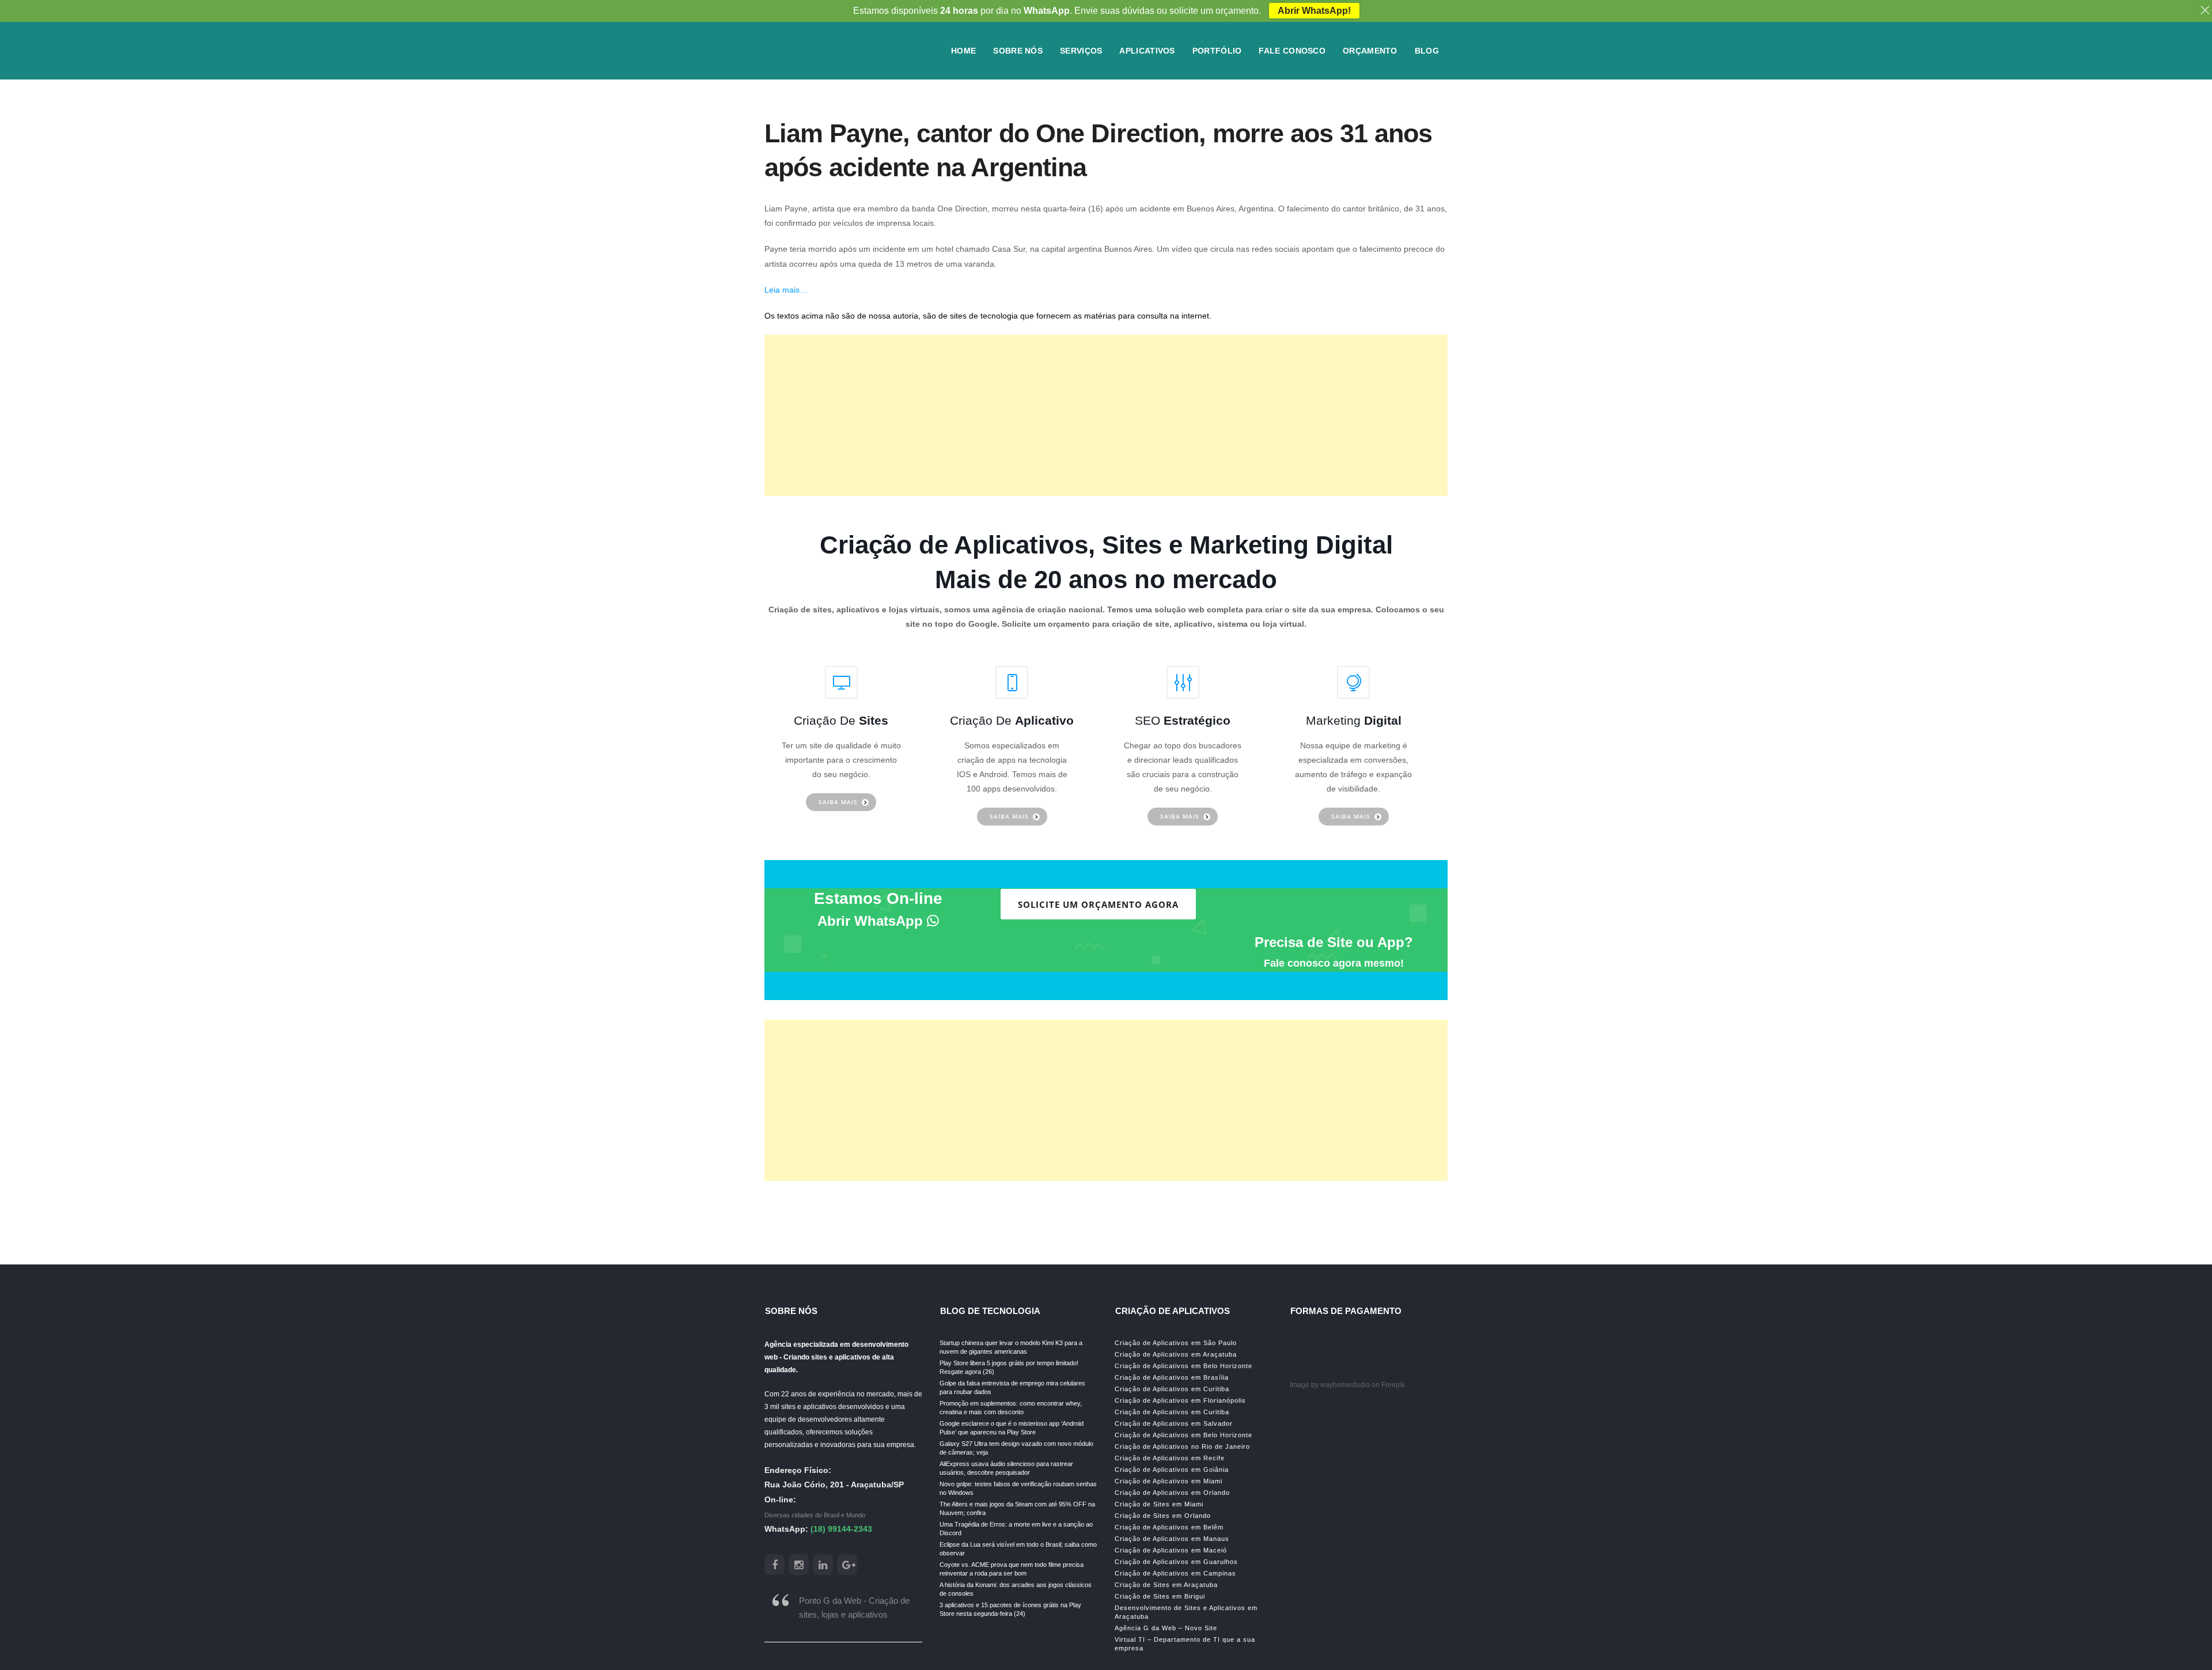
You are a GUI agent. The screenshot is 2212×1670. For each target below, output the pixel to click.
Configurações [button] (1017, 859)
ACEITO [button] (1072, 859)
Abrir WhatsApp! (1314, 11)
